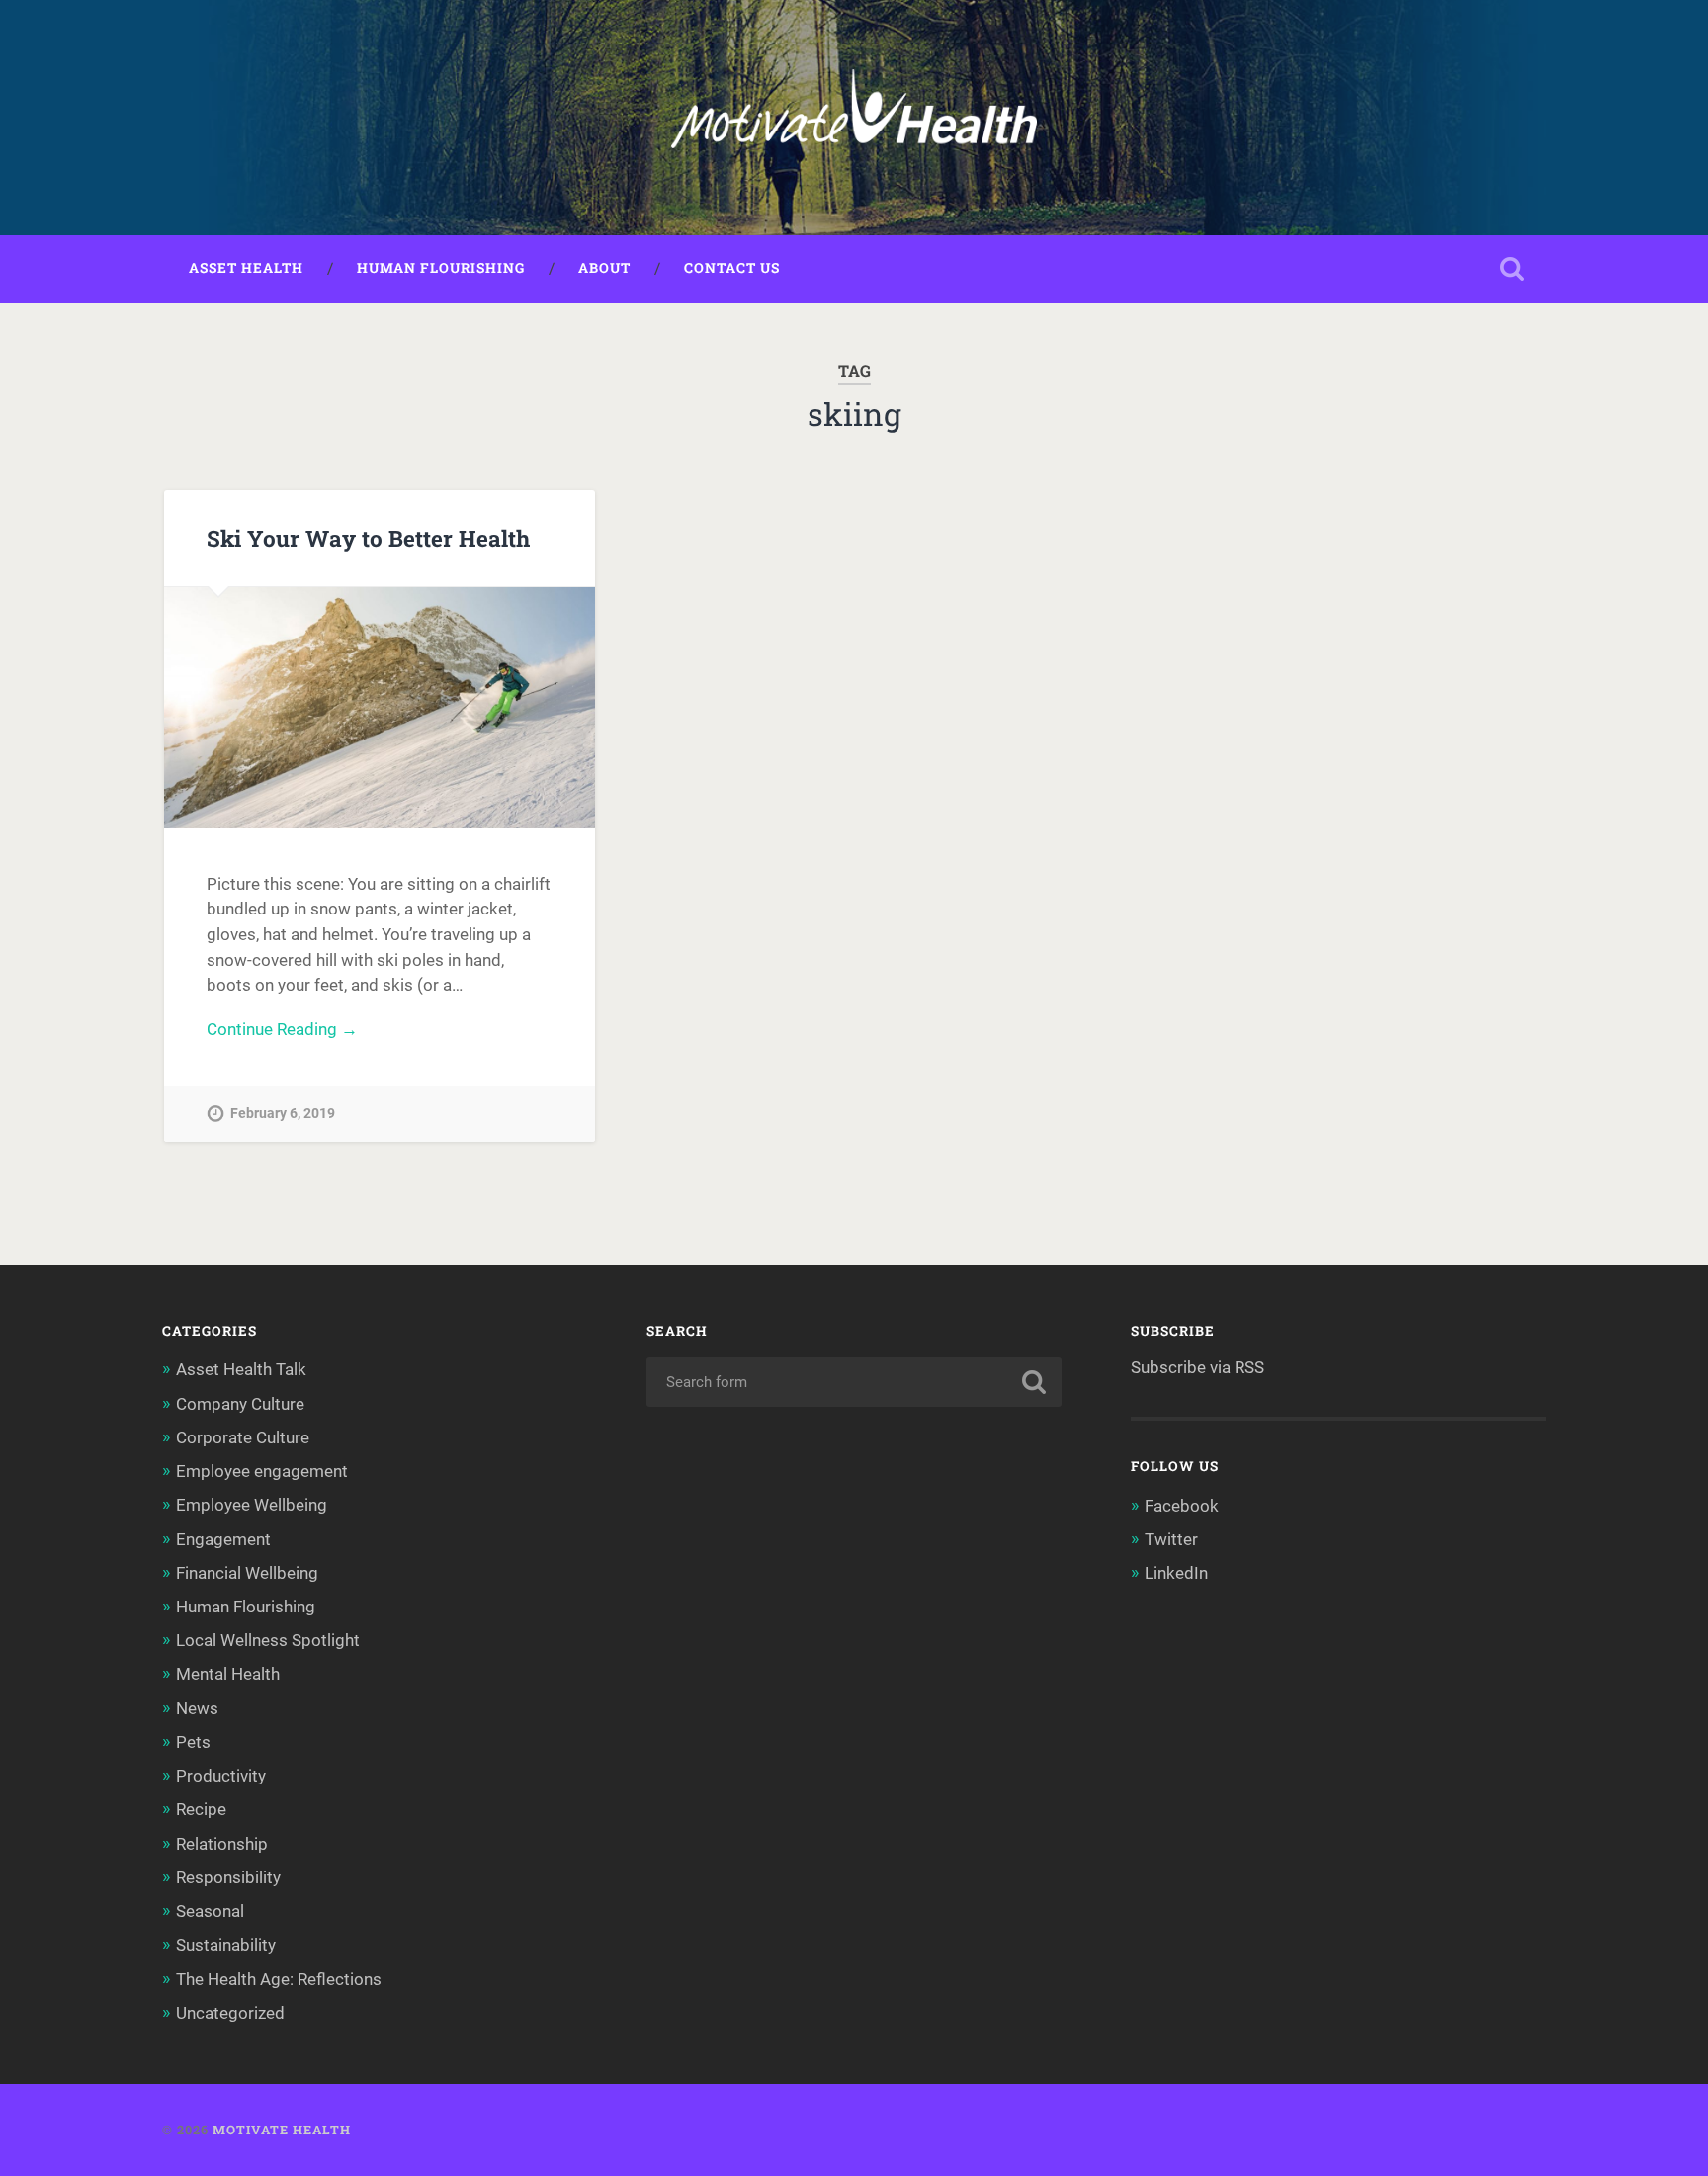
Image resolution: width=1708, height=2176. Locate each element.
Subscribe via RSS (1197, 1367)
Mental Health (228, 1674)
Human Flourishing (441, 268)
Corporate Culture (243, 1437)
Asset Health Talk (241, 1369)
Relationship (222, 1844)
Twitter (1171, 1539)
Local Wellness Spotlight (268, 1640)
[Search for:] (854, 1382)
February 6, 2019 (283, 1114)
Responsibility (228, 1877)
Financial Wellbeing (247, 1573)
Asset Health (246, 268)
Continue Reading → (282, 1029)
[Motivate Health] (854, 118)
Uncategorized (230, 2013)
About (604, 268)
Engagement (223, 1539)
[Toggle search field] (1512, 269)
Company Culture (240, 1404)
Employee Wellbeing (252, 1505)
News (197, 1708)
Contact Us (732, 268)
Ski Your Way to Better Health (368, 538)
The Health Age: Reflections (279, 1979)
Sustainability (226, 1945)
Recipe (201, 1809)
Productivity (221, 1776)
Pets (193, 1742)
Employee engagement (262, 1471)
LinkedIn (1176, 1573)
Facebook (1182, 1506)
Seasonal (210, 1911)
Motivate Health (282, 2130)
